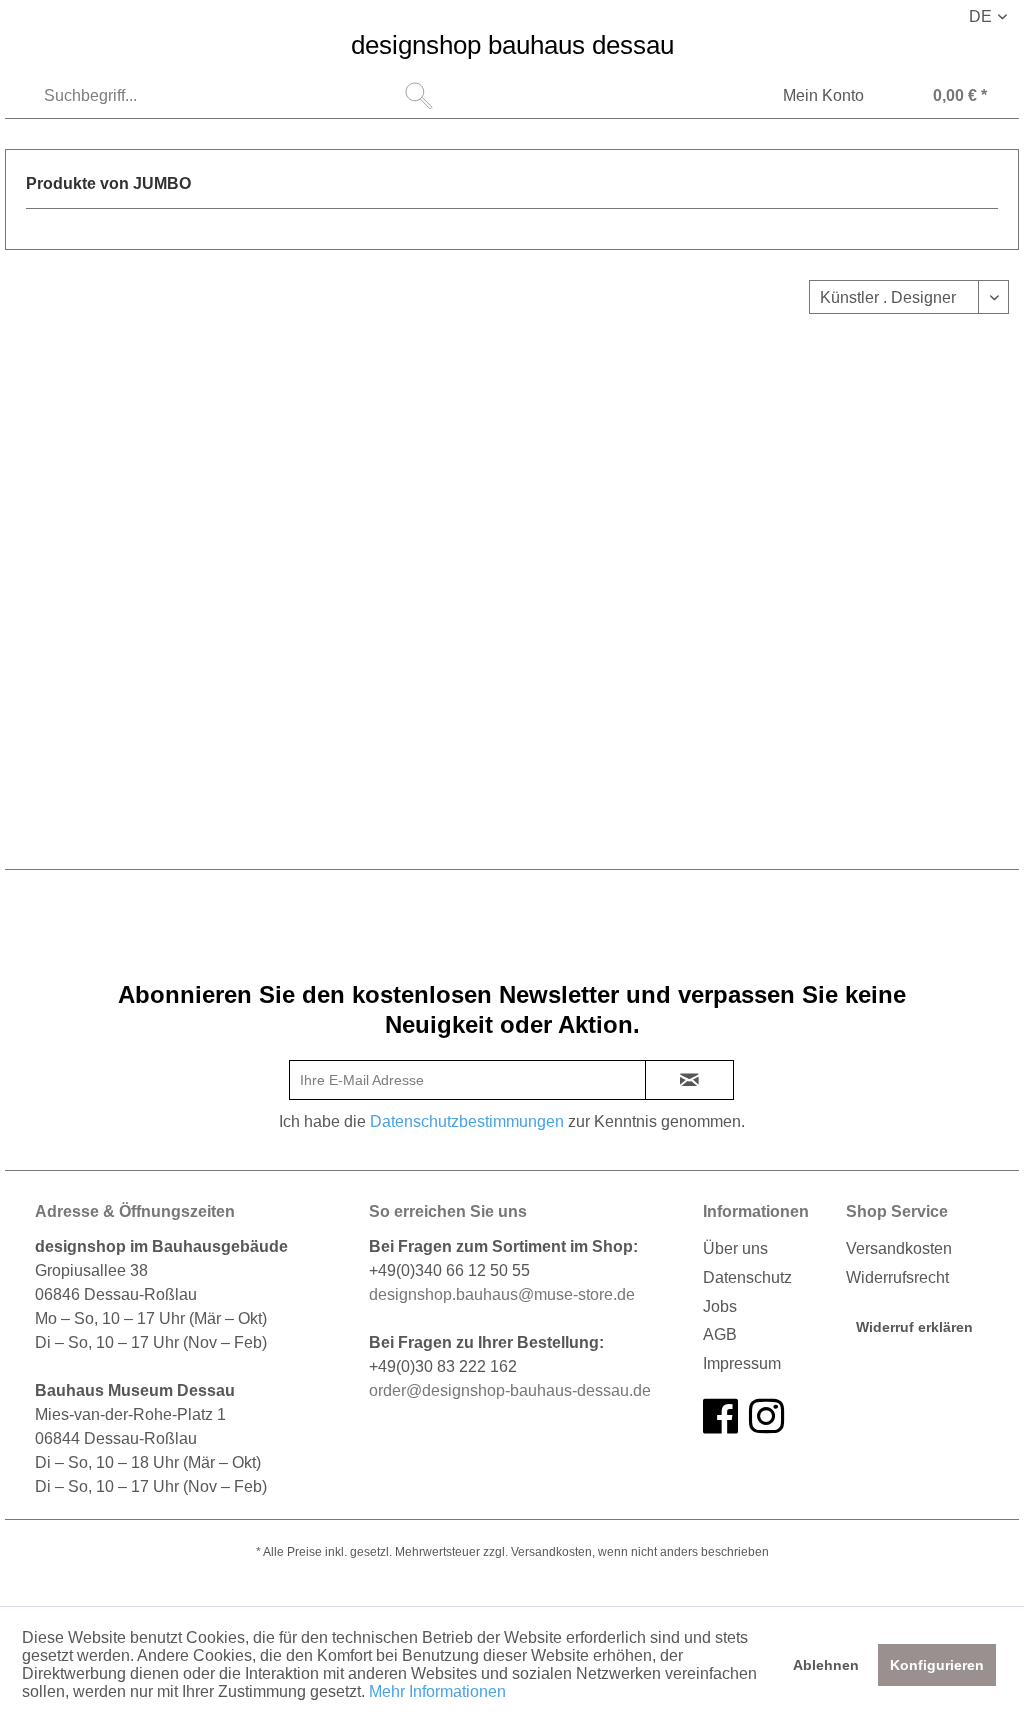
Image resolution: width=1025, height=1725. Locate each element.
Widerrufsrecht (897, 1277)
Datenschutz (747, 1277)
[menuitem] (236, 96)
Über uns (735, 1248)
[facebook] (720, 1417)
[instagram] (766, 1417)
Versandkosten (899, 1248)
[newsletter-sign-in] (689, 1080)
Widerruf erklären (914, 1327)
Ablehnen (826, 1665)
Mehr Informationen (437, 1691)
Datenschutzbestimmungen (467, 1121)
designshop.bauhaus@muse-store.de (502, 1294)
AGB (720, 1334)
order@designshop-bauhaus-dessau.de (510, 1390)
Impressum (742, 1363)
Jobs (720, 1306)
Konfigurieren (937, 1665)
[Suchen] (419, 96)
